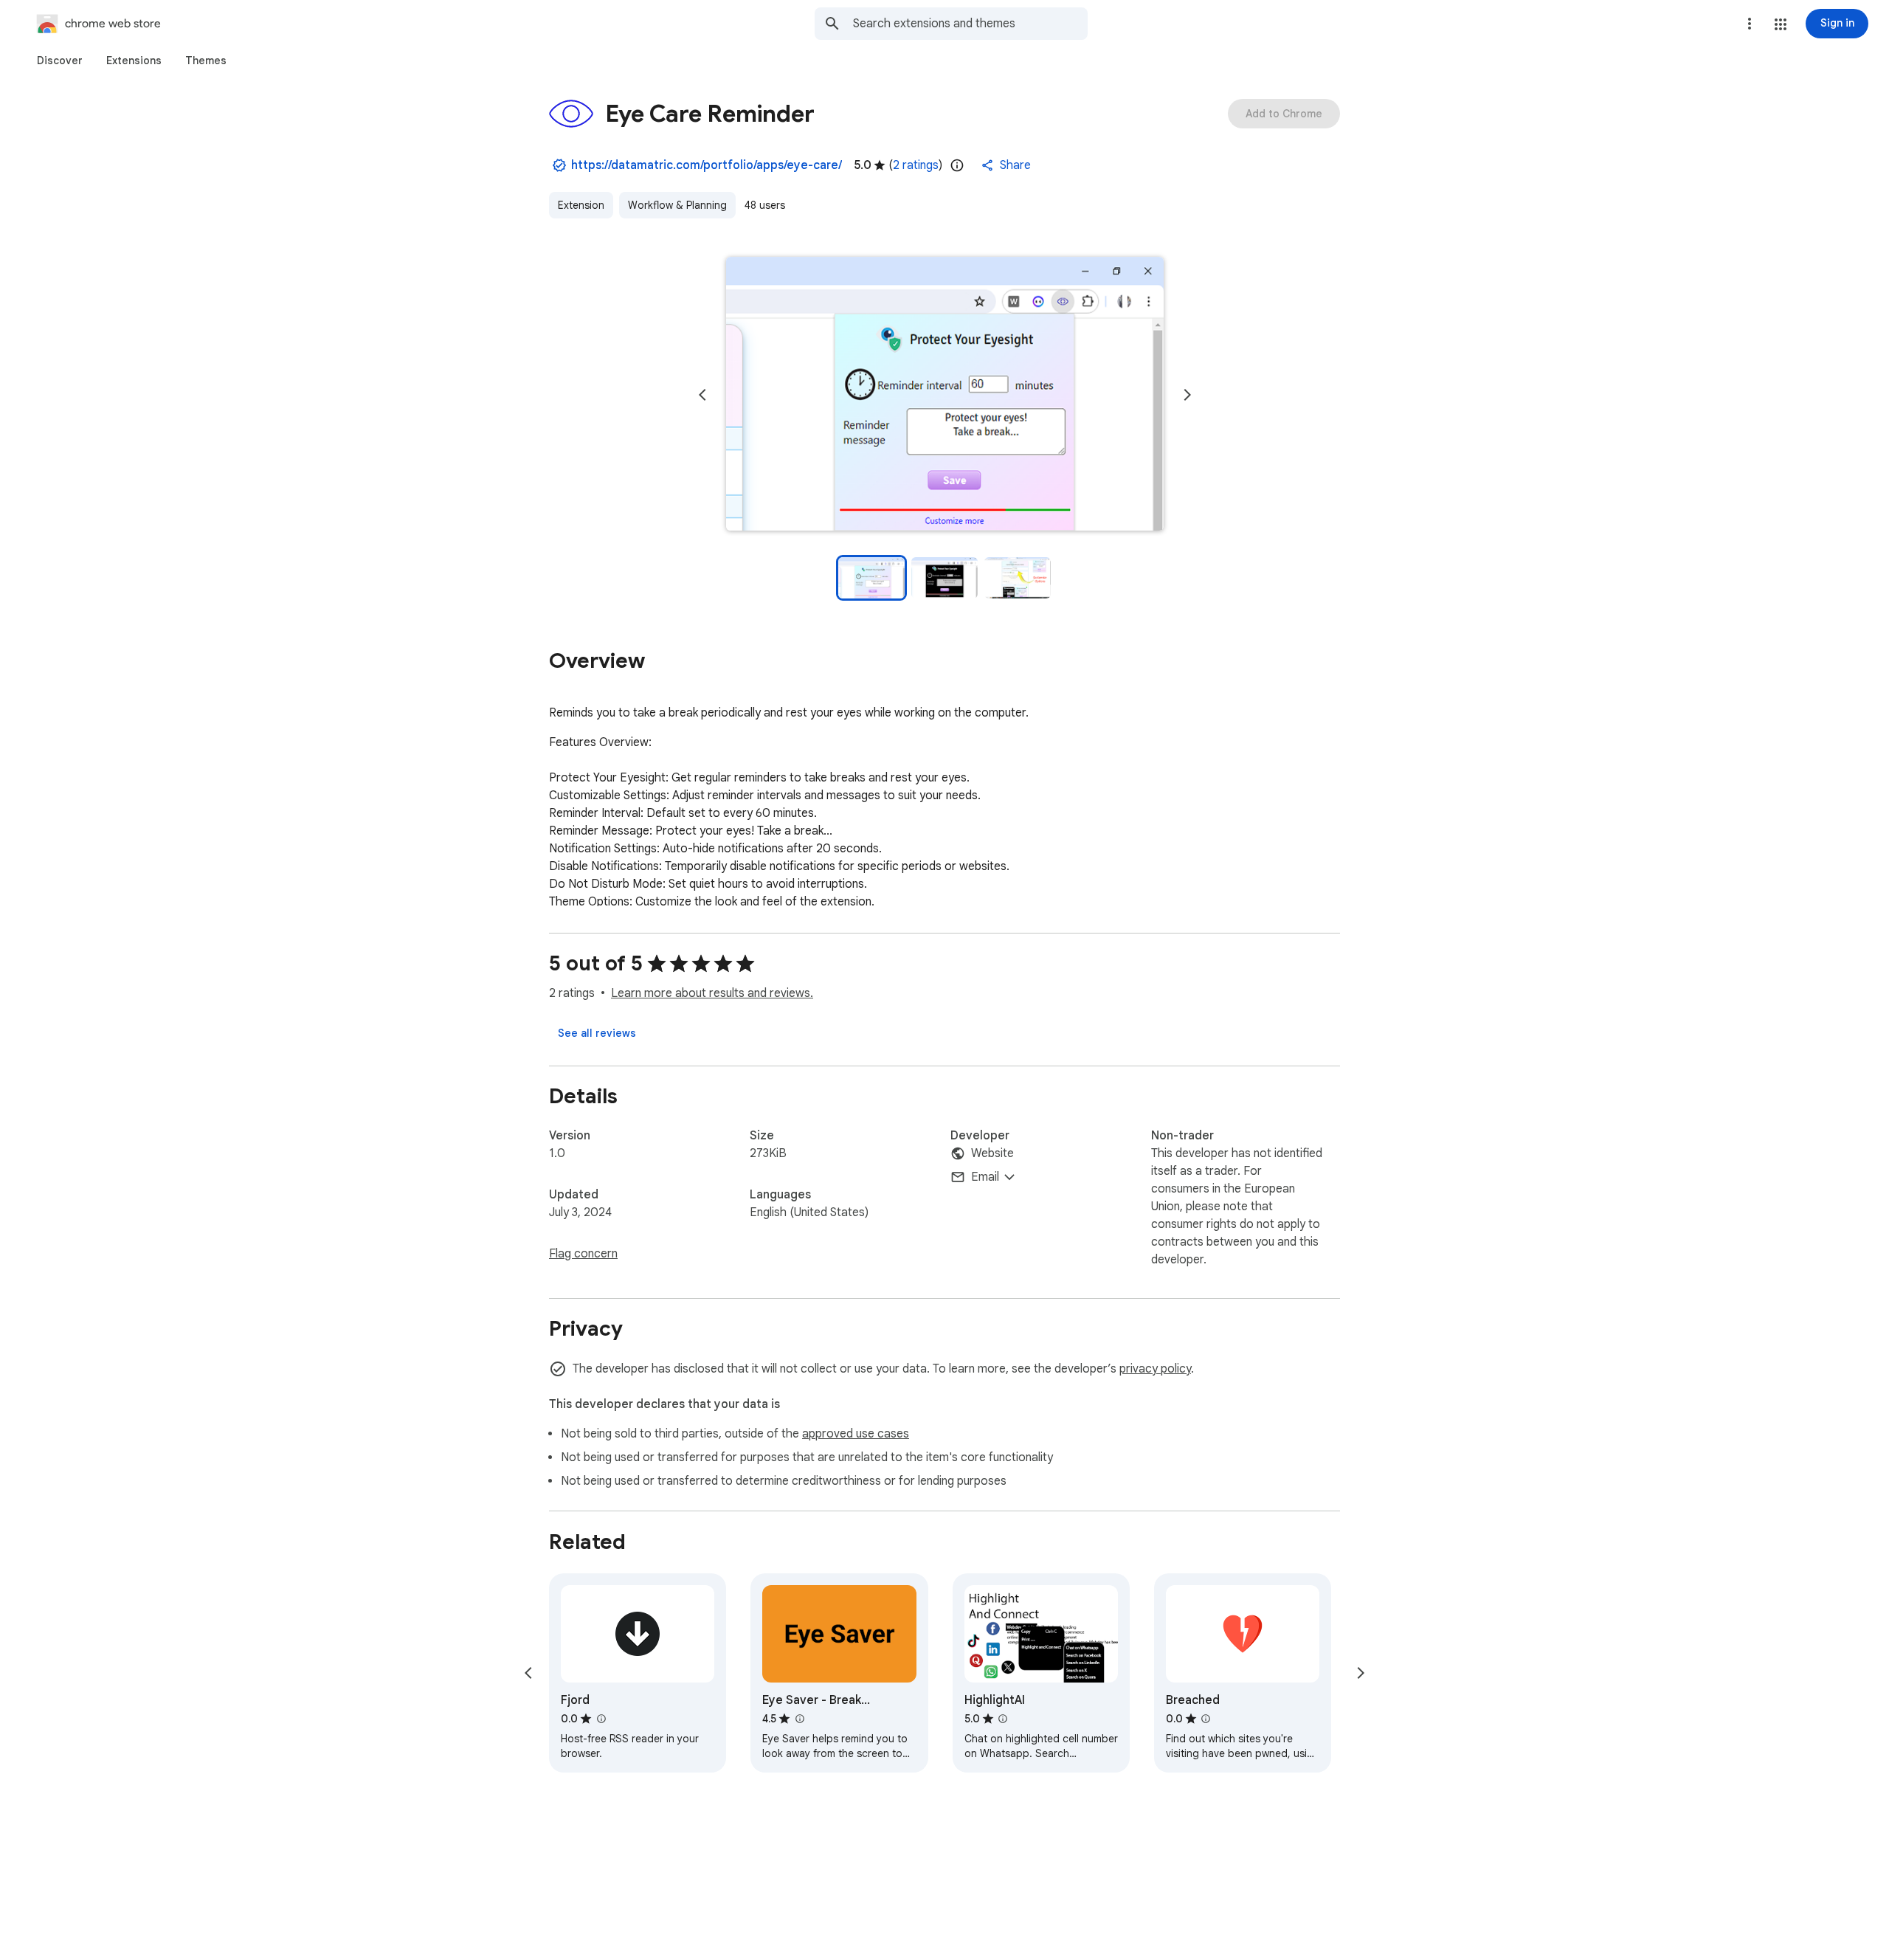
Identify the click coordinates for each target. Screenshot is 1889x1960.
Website (992, 1153)
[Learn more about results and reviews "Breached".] (1206, 1719)
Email (985, 1177)
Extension (581, 205)
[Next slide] (1187, 395)
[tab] (60, 61)
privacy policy (1155, 1369)
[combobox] (970, 24)
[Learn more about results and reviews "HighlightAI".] (1003, 1719)
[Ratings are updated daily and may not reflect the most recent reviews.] (957, 165)
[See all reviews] (597, 1033)
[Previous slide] (702, 395)
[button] (1781, 24)
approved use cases (856, 1434)
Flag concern (583, 1254)
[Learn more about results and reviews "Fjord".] (601, 1719)
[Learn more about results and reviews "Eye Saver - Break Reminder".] (799, 1719)
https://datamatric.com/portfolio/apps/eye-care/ (707, 165)
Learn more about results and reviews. (712, 993)
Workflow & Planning (677, 205)
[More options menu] (1750, 24)
